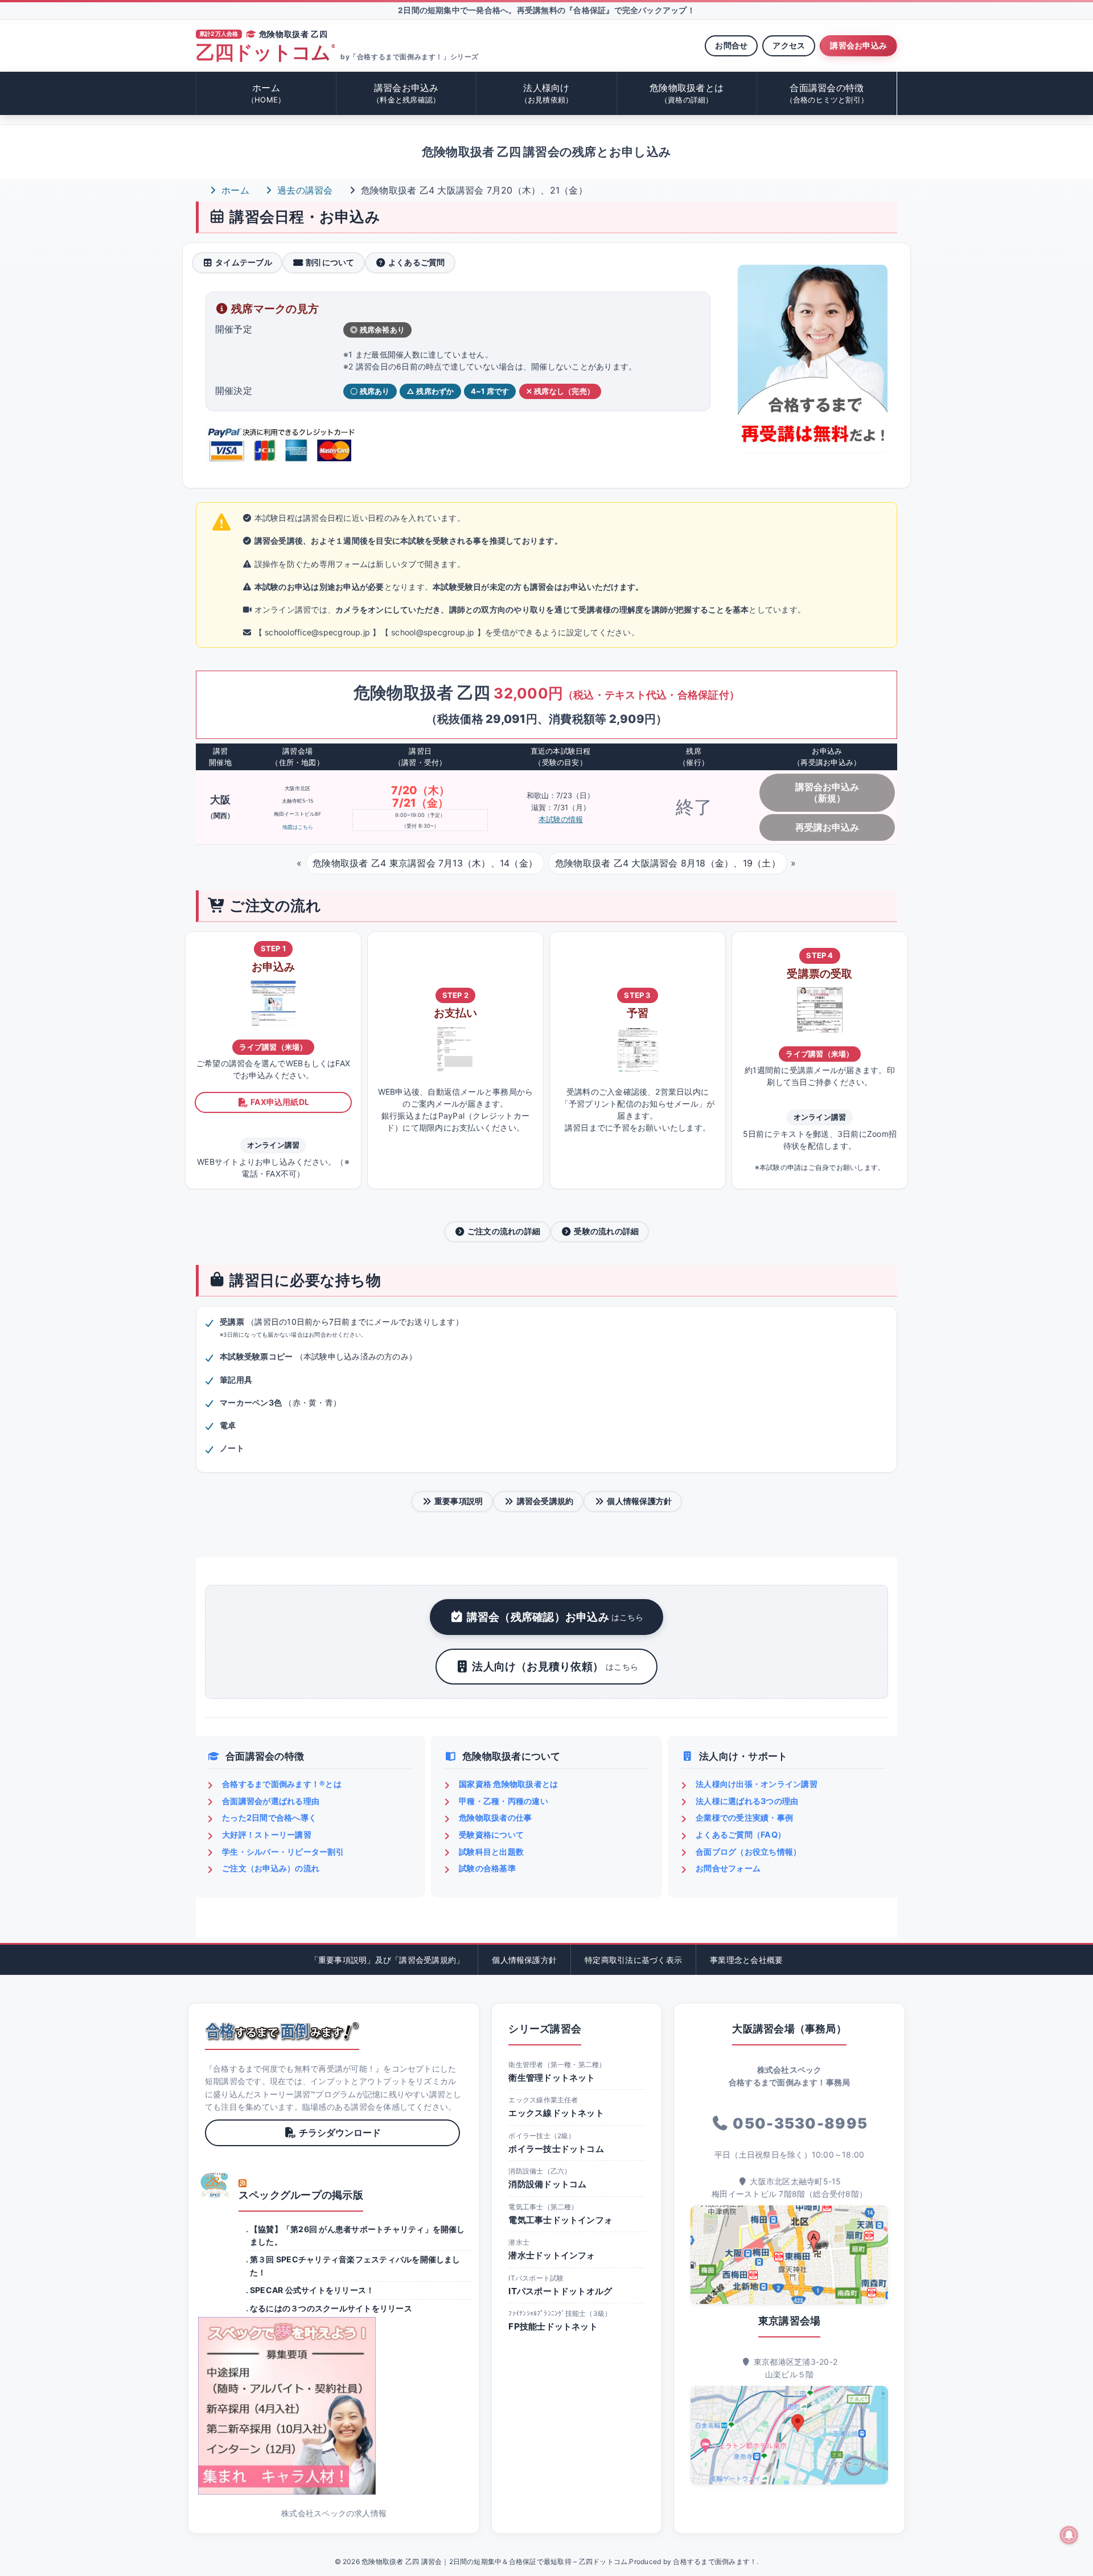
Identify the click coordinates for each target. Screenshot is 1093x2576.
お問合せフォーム (728, 1868)
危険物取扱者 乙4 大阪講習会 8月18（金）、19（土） (668, 863)
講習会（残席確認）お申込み (555, 1617)
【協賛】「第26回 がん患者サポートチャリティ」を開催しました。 (358, 2235)
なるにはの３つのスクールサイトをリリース (331, 2308)
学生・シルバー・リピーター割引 (283, 1852)
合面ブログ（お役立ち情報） (748, 1852)
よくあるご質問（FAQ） (741, 1835)
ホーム (266, 93)
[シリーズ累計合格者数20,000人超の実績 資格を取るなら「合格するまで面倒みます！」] (282, 2031)
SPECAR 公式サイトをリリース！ (312, 2290)
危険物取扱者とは (687, 93)
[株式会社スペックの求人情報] (334, 2406)
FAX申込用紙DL (280, 1102)
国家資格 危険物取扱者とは (508, 1784)
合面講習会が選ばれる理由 (271, 1801)
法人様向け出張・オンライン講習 (757, 1784)
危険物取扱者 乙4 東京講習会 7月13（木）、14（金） (425, 863)
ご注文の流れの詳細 (504, 1231)
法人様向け (547, 93)
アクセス (789, 45)
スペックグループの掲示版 (301, 2195)
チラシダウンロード (340, 2133)
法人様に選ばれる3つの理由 (747, 1801)
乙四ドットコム (265, 53)
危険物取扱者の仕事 (495, 1817)
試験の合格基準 (487, 1868)
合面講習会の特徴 (827, 93)
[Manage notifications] (1069, 2535)
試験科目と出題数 (491, 1852)
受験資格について (491, 1835)
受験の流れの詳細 (606, 1231)
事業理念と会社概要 (746, 1960)
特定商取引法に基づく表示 (633, 1960)
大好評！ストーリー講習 (267, 1835)
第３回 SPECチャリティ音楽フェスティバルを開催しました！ (355, 2265)
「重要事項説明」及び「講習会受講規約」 (387, 1960)
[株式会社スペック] (215, 2185)
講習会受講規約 (545, 1501)
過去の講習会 (304, 190)
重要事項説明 (459, 1501)
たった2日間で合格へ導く (269, 1817)
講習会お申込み (858, 45)
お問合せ (731, 45)
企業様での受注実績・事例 (744, 1817)
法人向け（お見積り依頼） (555, 1666)
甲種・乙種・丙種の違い (504, 1801)
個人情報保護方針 (639, 1501)
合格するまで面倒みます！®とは (282, 1784)
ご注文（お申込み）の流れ (271, 1868)
